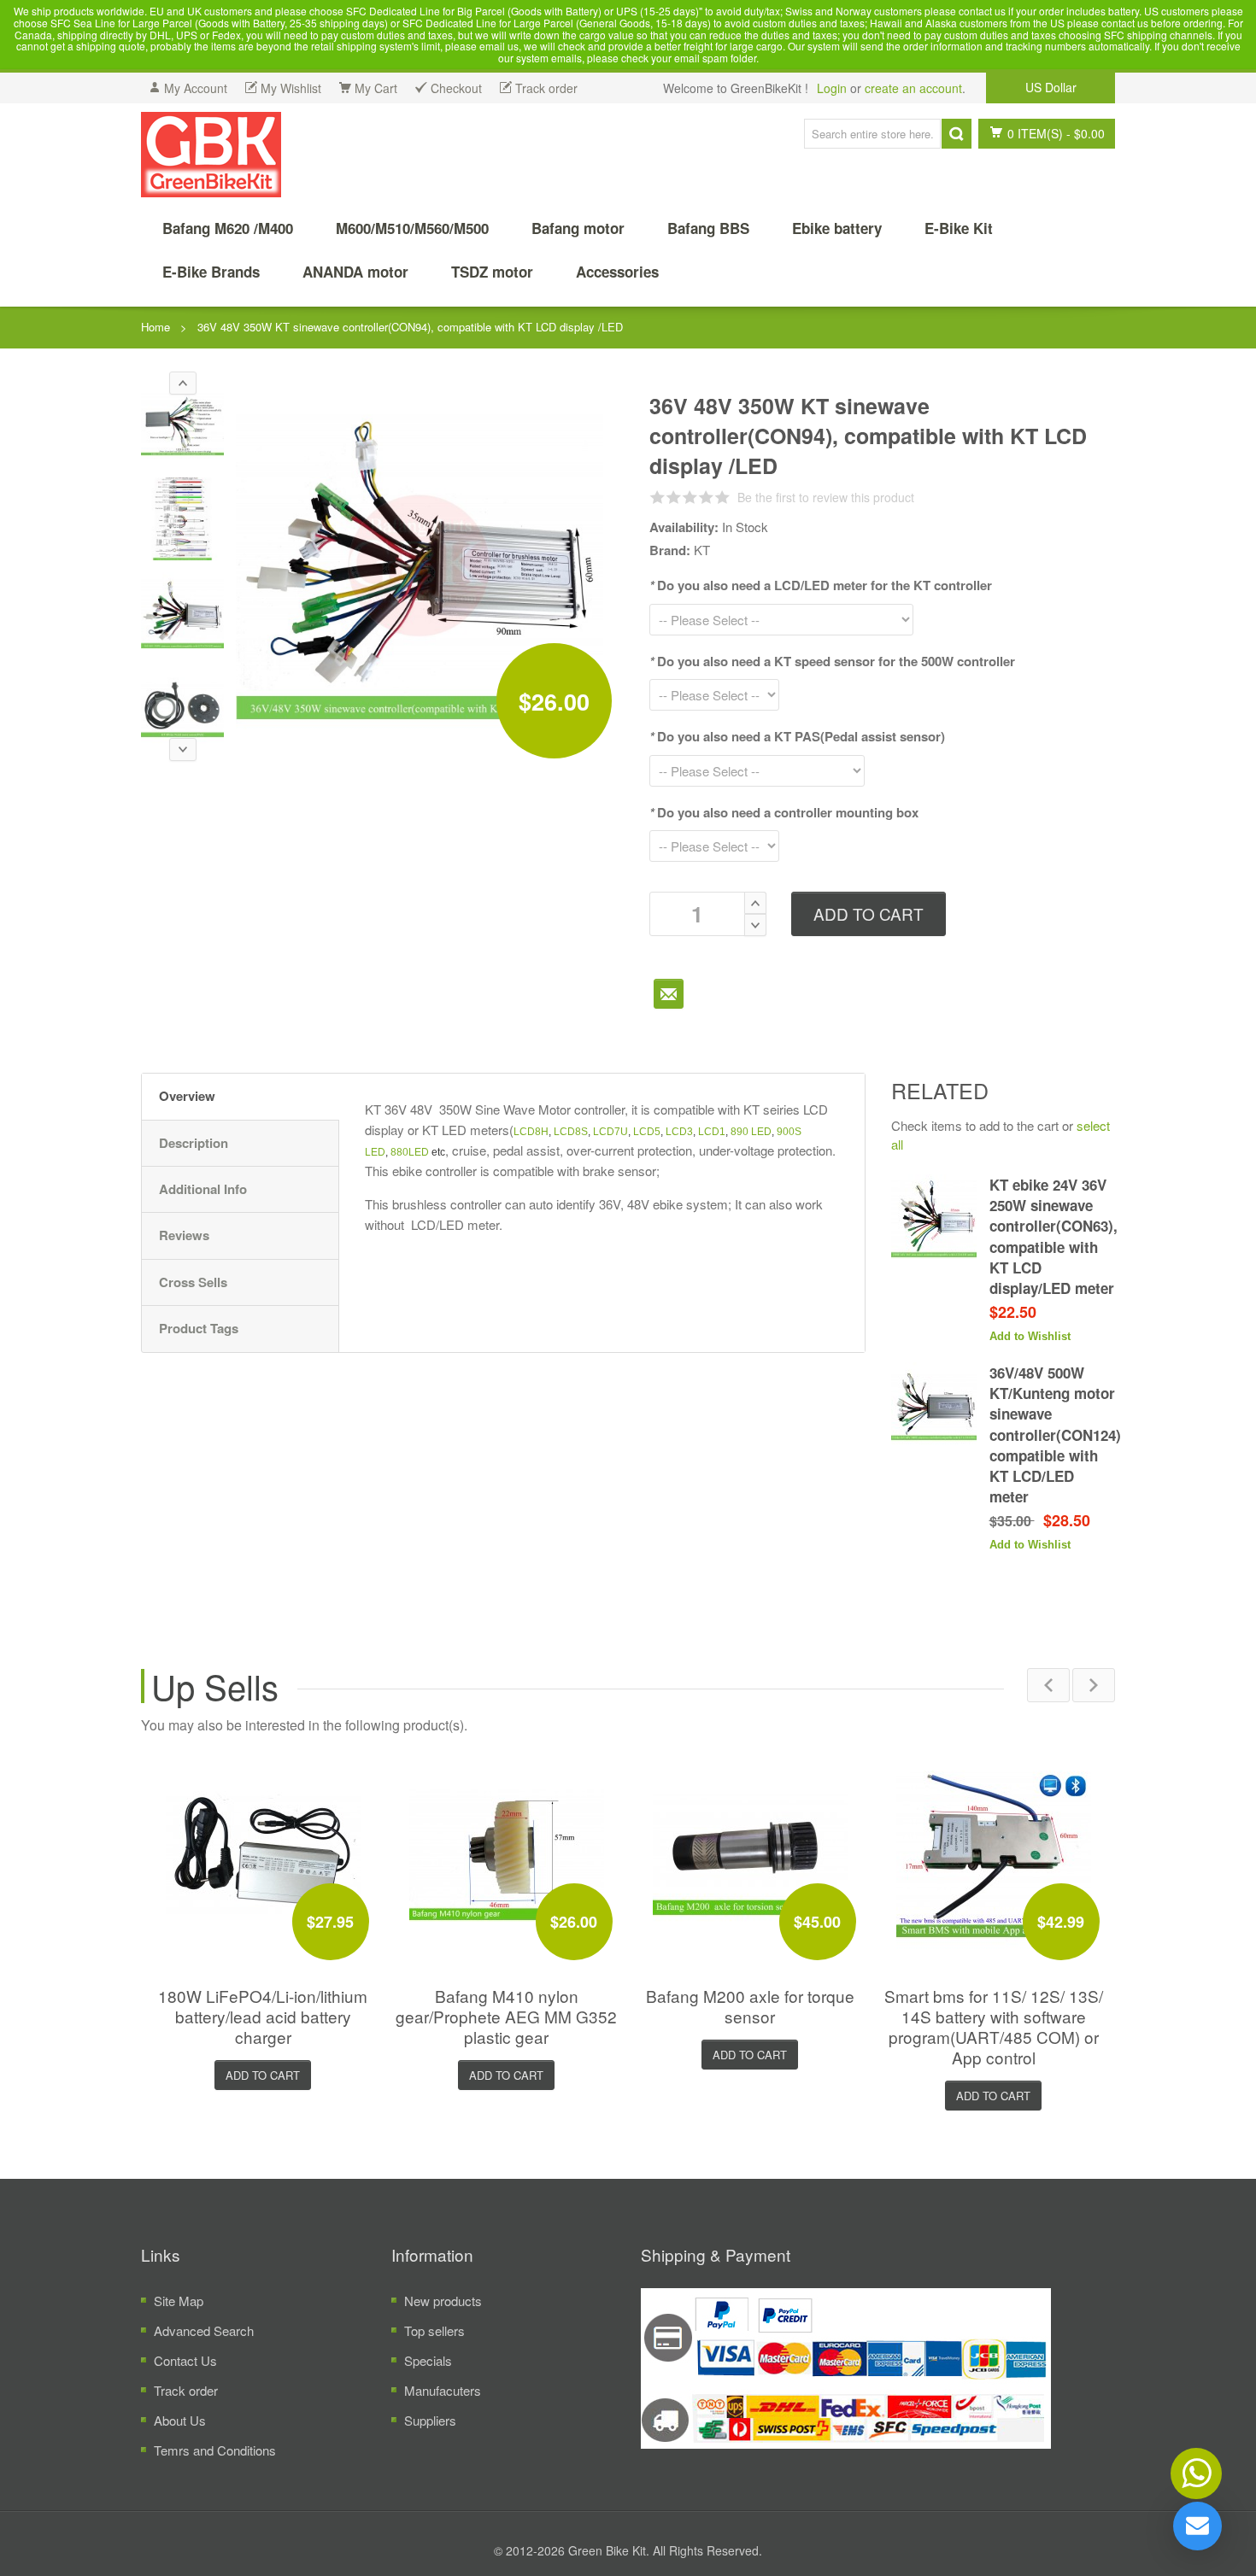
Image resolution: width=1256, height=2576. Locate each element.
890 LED (751, 1132)
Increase (755, 903)
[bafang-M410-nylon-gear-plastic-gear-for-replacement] (507, 1854)
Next (1094, 1685)
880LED (410, 1152)
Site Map (179, 2301)
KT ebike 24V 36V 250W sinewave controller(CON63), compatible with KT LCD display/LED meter (1054, 1236)
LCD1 (712, 1132)
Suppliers (430, 2420)
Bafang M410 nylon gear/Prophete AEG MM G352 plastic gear (506, 2016)
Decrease (755, 925)
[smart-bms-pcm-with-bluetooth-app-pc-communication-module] (994, 1854)
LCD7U (610, 1132)
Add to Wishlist (1030, 1336)
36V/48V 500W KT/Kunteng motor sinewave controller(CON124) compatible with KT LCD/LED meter (1055, 1435)
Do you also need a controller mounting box (784, 812)
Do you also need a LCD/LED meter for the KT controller (821, 585)
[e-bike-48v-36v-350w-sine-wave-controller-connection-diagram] (182, 424)
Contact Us (185, 2360)
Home (156, 327)
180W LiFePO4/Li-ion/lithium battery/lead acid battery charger (263, 2016)
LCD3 (679, 1132)
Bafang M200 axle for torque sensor (750, 2006)
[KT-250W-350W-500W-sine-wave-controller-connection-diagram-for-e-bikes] (182, 519)
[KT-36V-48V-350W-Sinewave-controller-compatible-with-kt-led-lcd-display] (182, 614)
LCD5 (647, 1132)
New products (443, 2301)
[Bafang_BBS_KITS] (211, 155)
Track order (186, 2390)
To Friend (669, 994)
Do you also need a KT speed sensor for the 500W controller (832, 661)
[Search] (957, 134)
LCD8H (531, 1132)
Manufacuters (443, 2390)
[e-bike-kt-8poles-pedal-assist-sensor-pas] (182, 708)
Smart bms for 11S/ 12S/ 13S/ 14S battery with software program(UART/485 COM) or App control (994, 2026)
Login (832, 88)
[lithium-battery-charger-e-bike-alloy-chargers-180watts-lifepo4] (263, 1854)
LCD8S (571, 1132)
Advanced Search (204, 2330)
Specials (428, 2360)
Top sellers (434, 2330)
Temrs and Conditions (215, 2450)
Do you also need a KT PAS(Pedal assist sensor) (797, 736)
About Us (180, 2420)
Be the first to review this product (826, 497)
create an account (913, 88)
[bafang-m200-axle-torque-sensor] (750, 1854)
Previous (1048, 1685)
